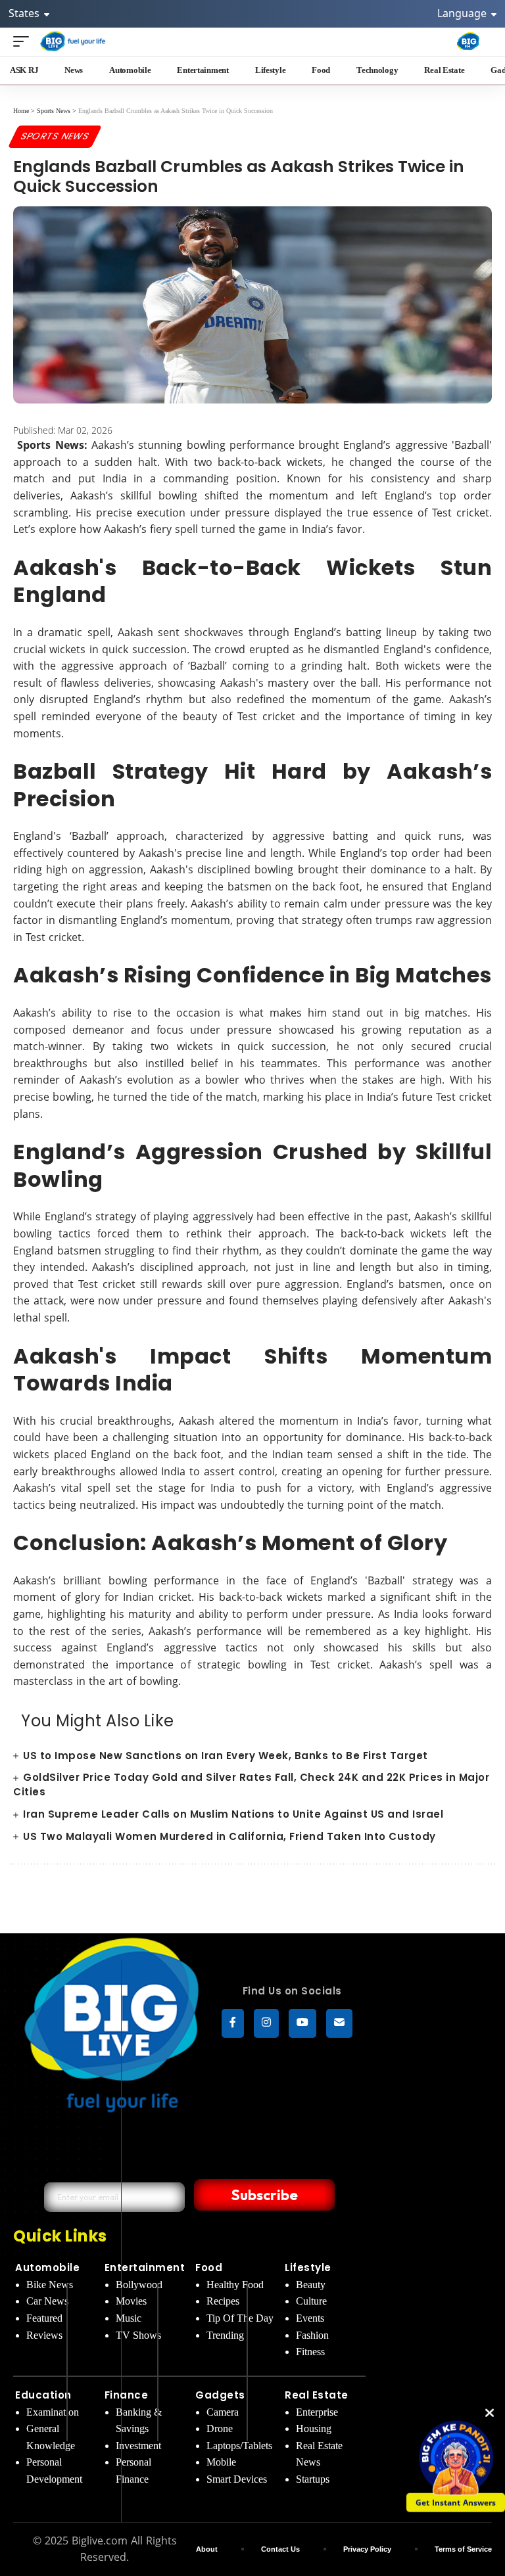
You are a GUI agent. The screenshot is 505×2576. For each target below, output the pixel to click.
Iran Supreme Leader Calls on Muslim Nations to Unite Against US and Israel (233, 1814)
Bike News (50, 2285)
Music (129, 2318)
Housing (314, 2428)
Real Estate (317, 2395)
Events (310, 2318)
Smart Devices (237, 2479)
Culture (311, 2301)
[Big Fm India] (468, 41)
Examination (53, 2412)
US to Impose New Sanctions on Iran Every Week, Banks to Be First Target (226, 1756)
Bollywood (139, 2285)
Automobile (47, 2267)
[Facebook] (233, 2023)
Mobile (221, 2462)
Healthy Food (235, 2285)
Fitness (310, 2352)
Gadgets (220, 2395)
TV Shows (138, 2335)
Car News (47, 2301)
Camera (223, 2412)
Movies (131, 2301)
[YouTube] (302, 2023)
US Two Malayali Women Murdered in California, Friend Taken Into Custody (229, 1836)
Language (463, 13)
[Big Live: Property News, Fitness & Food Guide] (73, 41)
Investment (138, 2446)
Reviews (44, 2335)
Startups (313, 2479)
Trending (225, 2335)
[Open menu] (24, 41)
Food (209, 2267)
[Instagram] (266, 2023)
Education (43, 2395)
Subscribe (265, 2195)
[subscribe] (339, 2023)
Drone (220, 2428)
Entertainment (145, 2267)
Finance (127, 2395)
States (25, 13)
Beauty (311, 2285)
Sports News (55, 136)
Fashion (312, 2335)
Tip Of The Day (240, 2318)
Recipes (223, 2301)
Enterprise (317, 2412)
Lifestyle (308, 2267)
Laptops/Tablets (239, 2446)
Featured (44, 2318)
